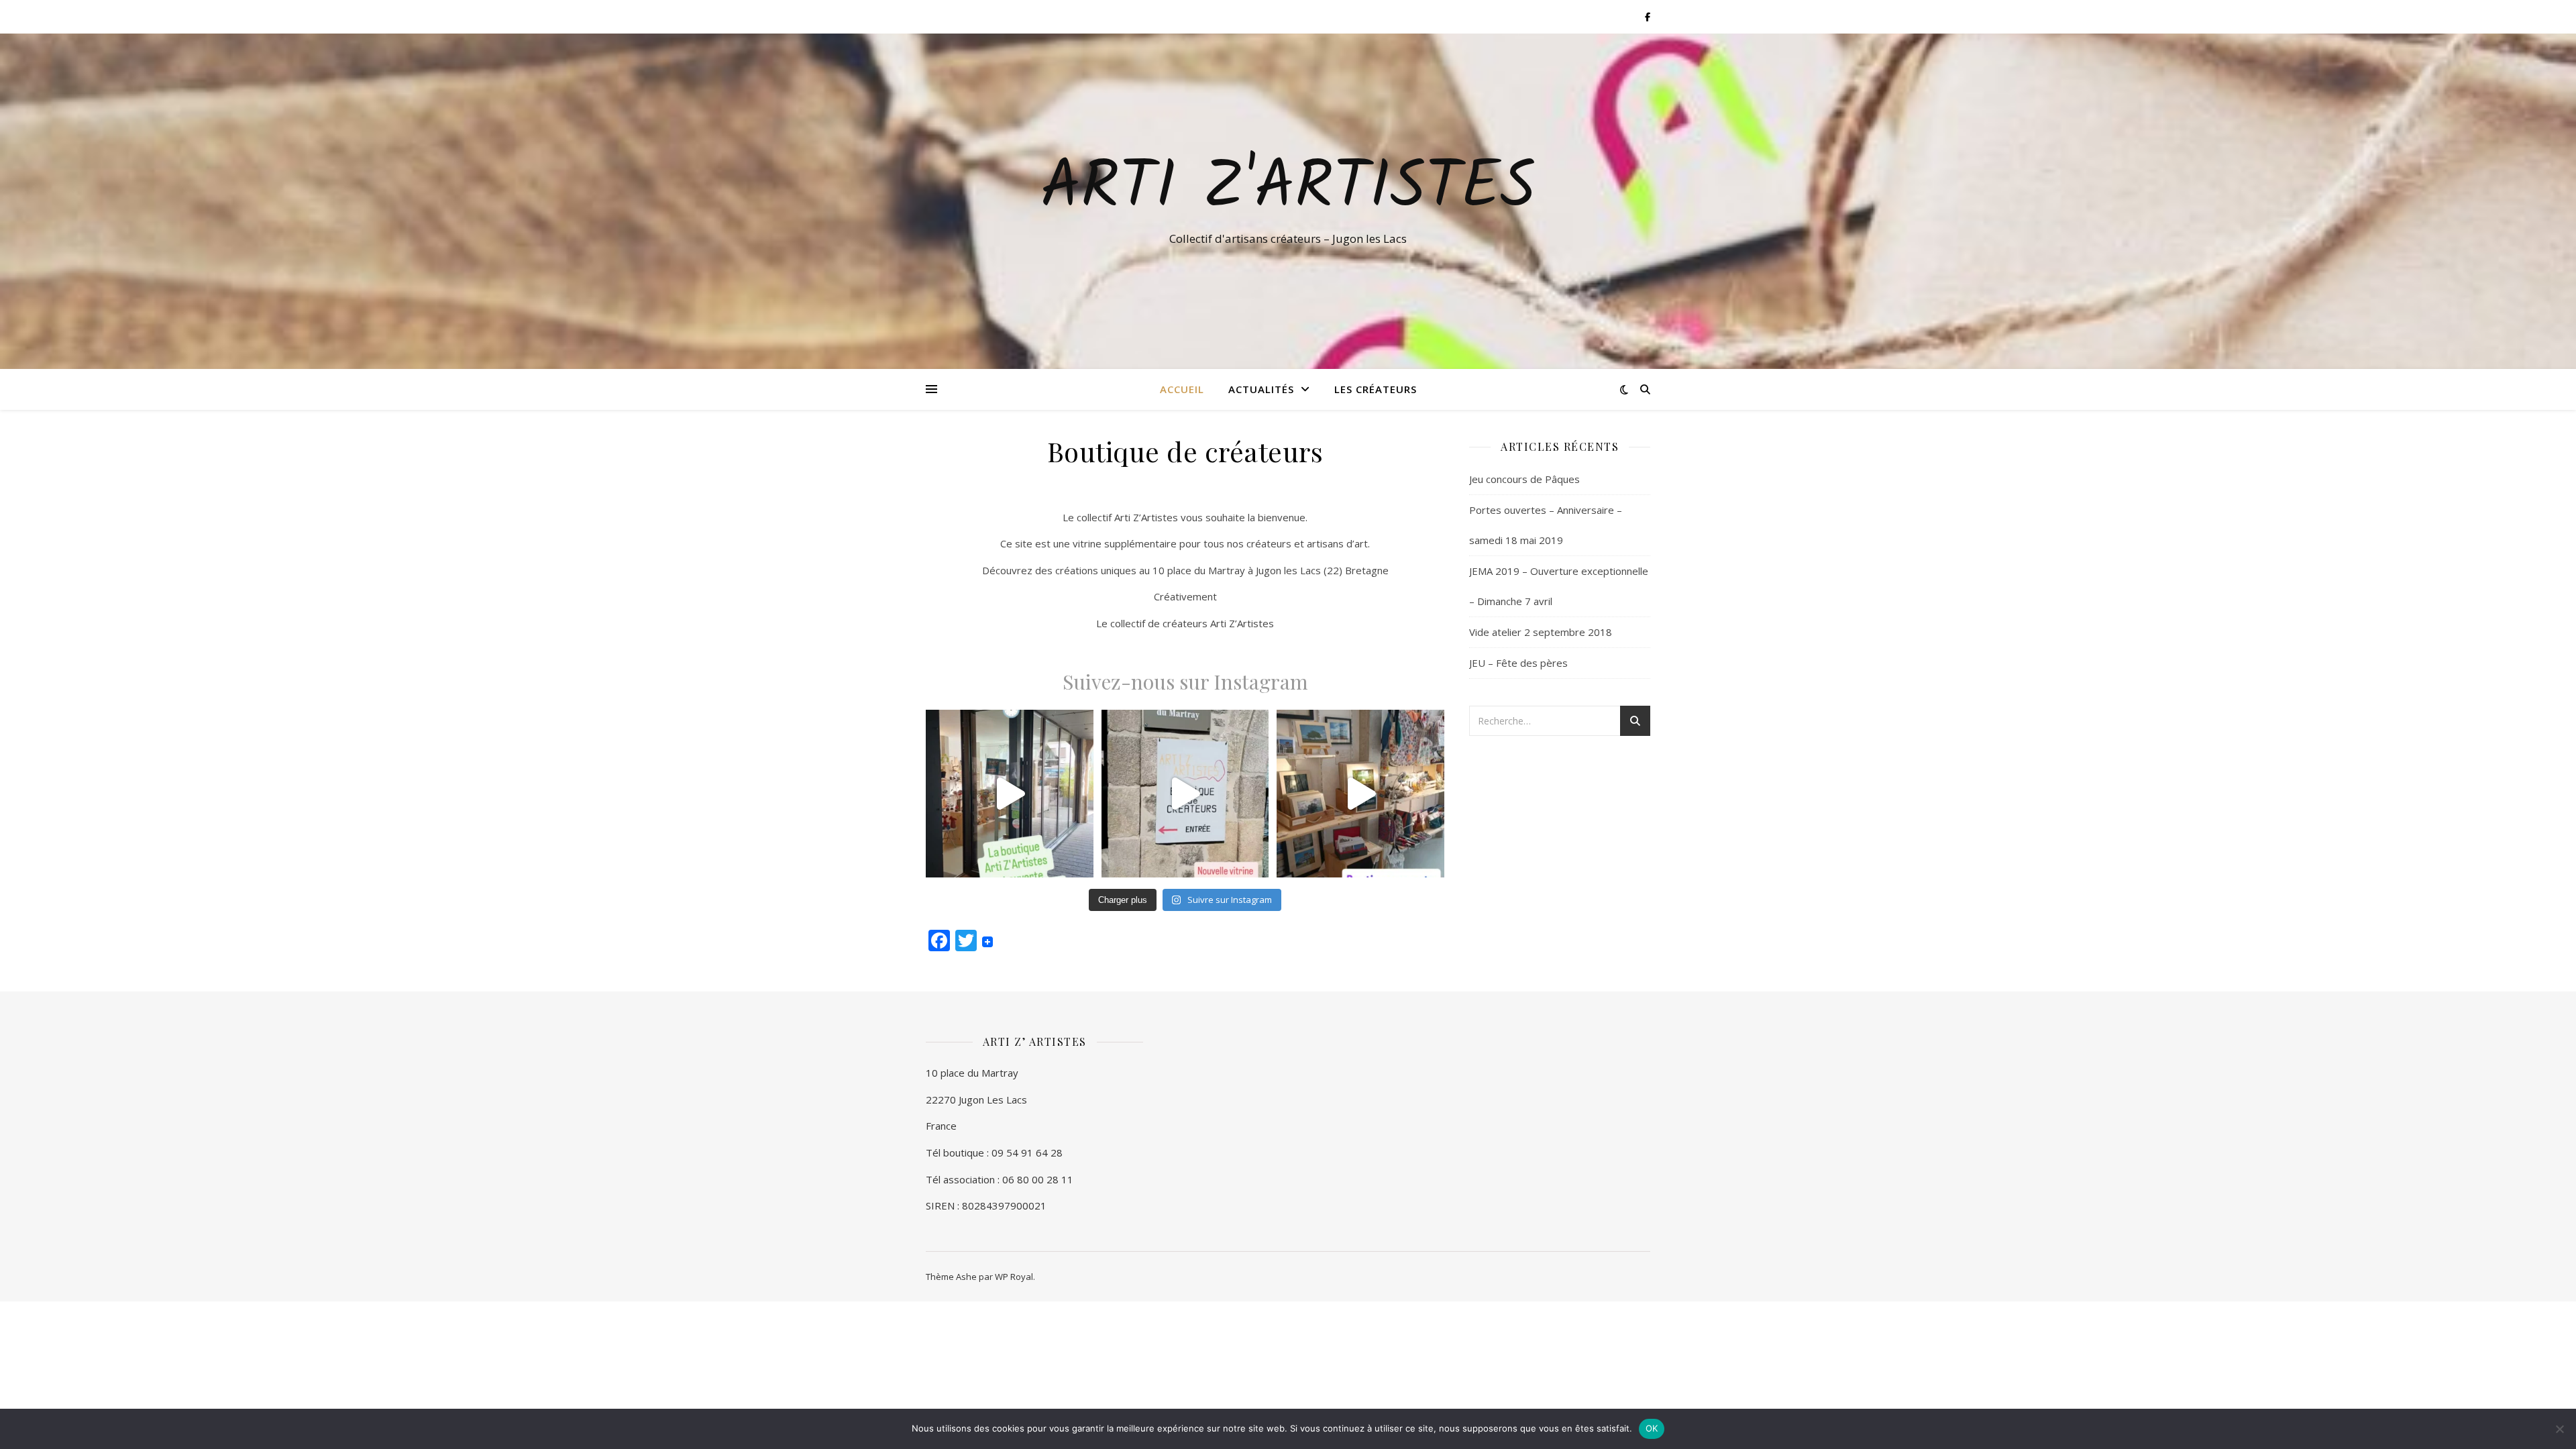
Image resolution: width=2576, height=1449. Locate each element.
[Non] (2559, 1429)
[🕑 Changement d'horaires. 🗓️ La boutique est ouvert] (1010, 794)
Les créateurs (1376, 389)
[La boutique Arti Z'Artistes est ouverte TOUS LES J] (1360, 794)
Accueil (1182, 389)
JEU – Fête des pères (1518, 663)
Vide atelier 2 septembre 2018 (1541, 632)
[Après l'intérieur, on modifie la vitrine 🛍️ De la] (1185, 794)
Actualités (1261, 389)
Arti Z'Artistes (1288, 189)
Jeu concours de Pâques (1524, 479)
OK (1652, 1428)
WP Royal (1014, 1277)
